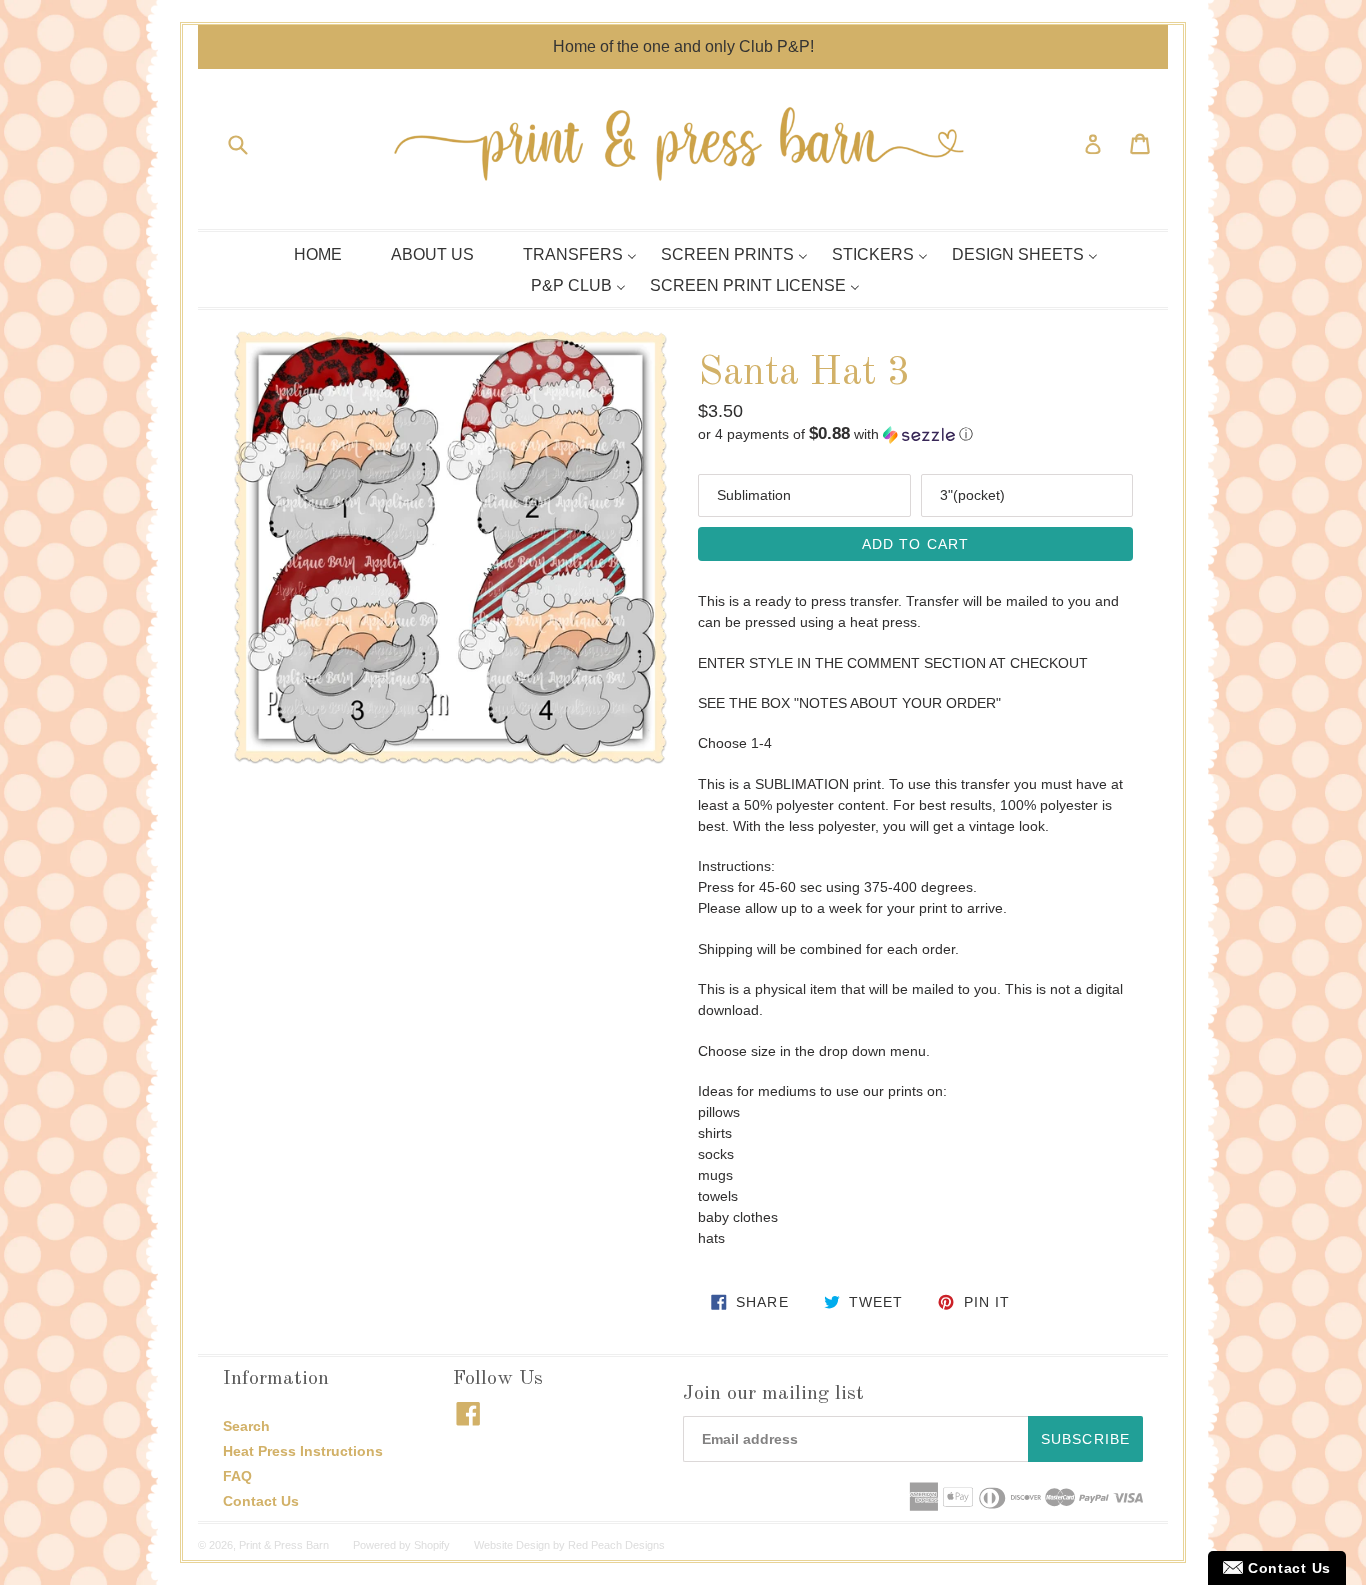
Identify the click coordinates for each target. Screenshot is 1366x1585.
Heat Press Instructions (303, 1451)
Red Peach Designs (616, 1545)
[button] (915, 434)
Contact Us (261, 1501)
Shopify (432, 1545)
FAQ (237, 1476)
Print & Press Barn (284, 1545)
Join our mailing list (773, 1394)
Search (246, 1426)
